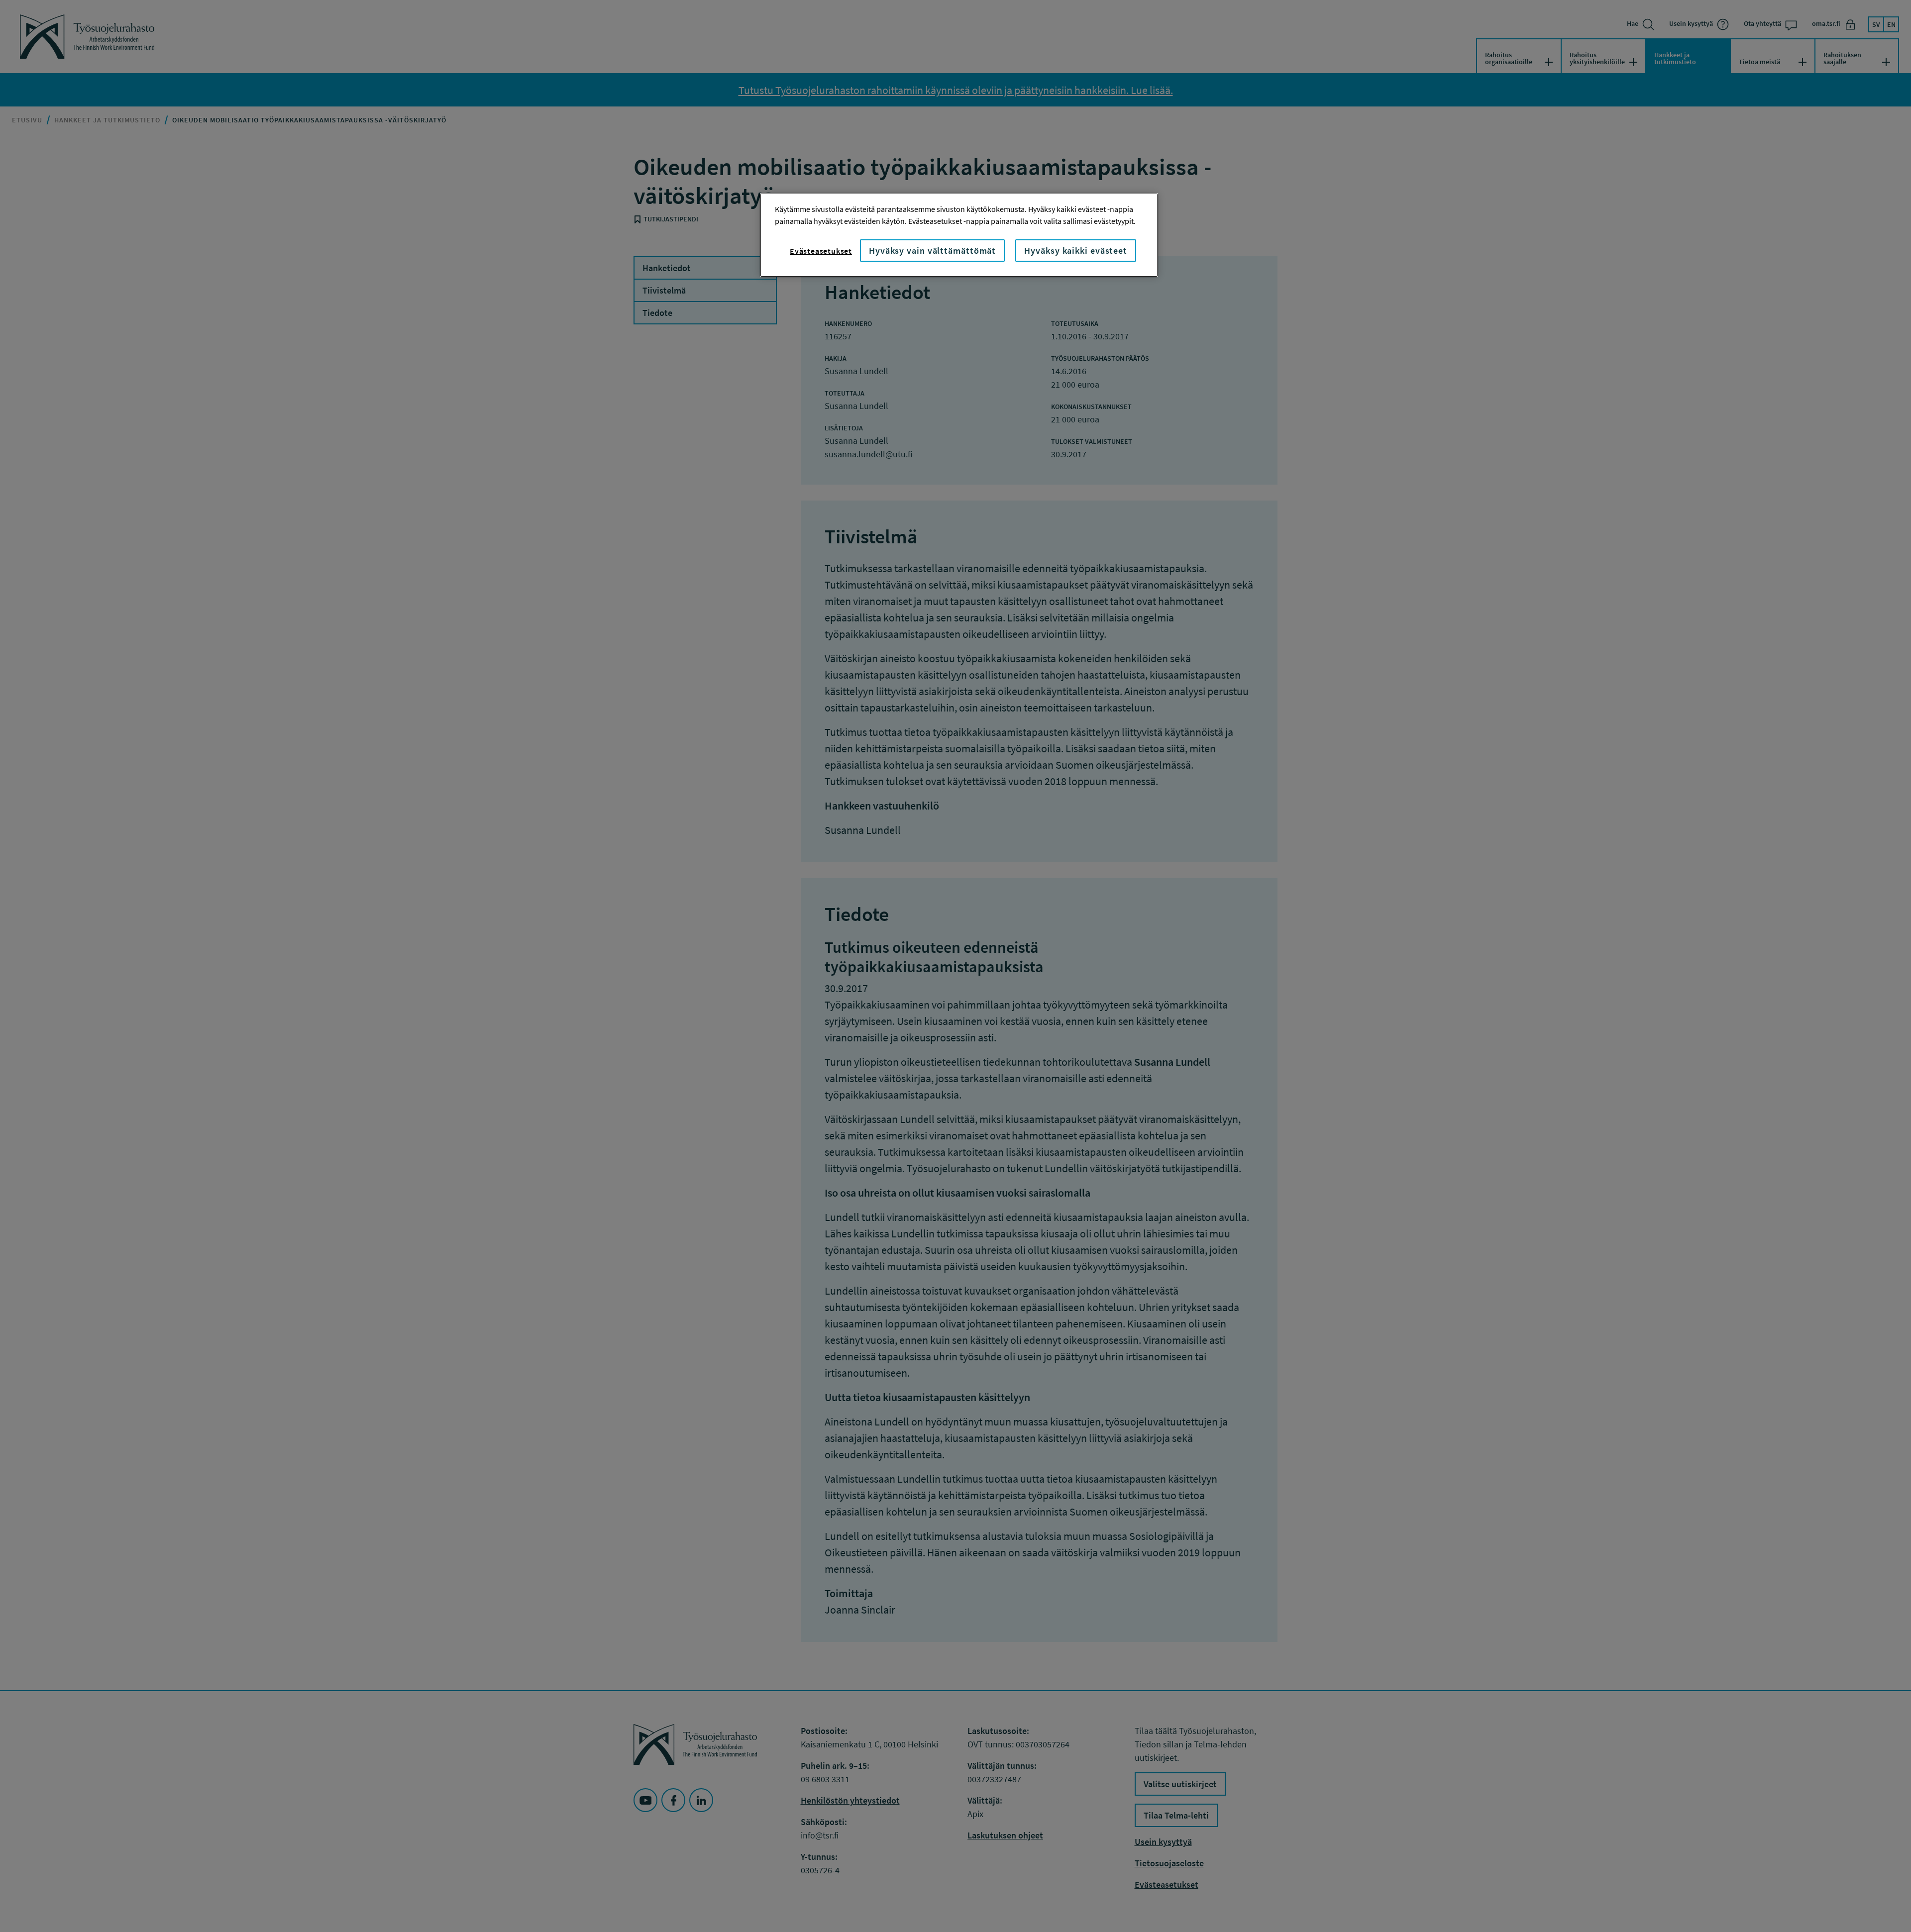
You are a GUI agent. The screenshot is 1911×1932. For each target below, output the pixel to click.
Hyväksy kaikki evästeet (1076, 251)
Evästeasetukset (821, 251)
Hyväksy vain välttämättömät (932, 251)
